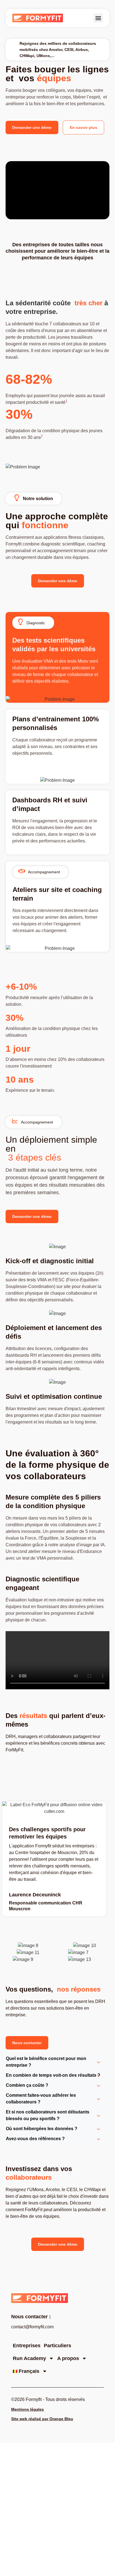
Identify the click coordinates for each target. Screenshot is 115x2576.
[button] (98, 18)
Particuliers (57, 2346)
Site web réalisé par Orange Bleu (42, 2419)
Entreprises (27, 2346)
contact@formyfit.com (32, 2327)
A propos (68, 2358)
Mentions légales (27, 2409)
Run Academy (29, 2358)
